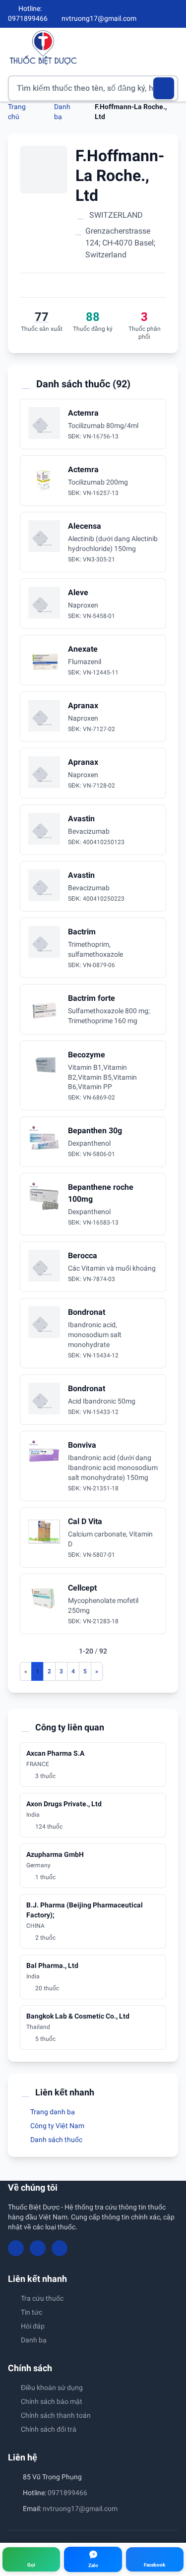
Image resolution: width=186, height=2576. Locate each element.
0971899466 (67, 2493)
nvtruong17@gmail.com (80, 2509)
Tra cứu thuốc (42, 2298)
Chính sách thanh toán (56, 2415)
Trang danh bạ (52, 2112)
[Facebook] (141, 14)
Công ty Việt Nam (57, 2126)
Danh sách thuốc (56, 2140)
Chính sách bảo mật (52, 2401)
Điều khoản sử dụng (52, 2388)
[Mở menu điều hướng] (171, 47)
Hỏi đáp (33, 2326)
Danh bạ (34, 2340)
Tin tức (31, 2312)
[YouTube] (157, 14)
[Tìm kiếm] (164, 88)
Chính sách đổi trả (49, 2429)
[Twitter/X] (174, 14)
